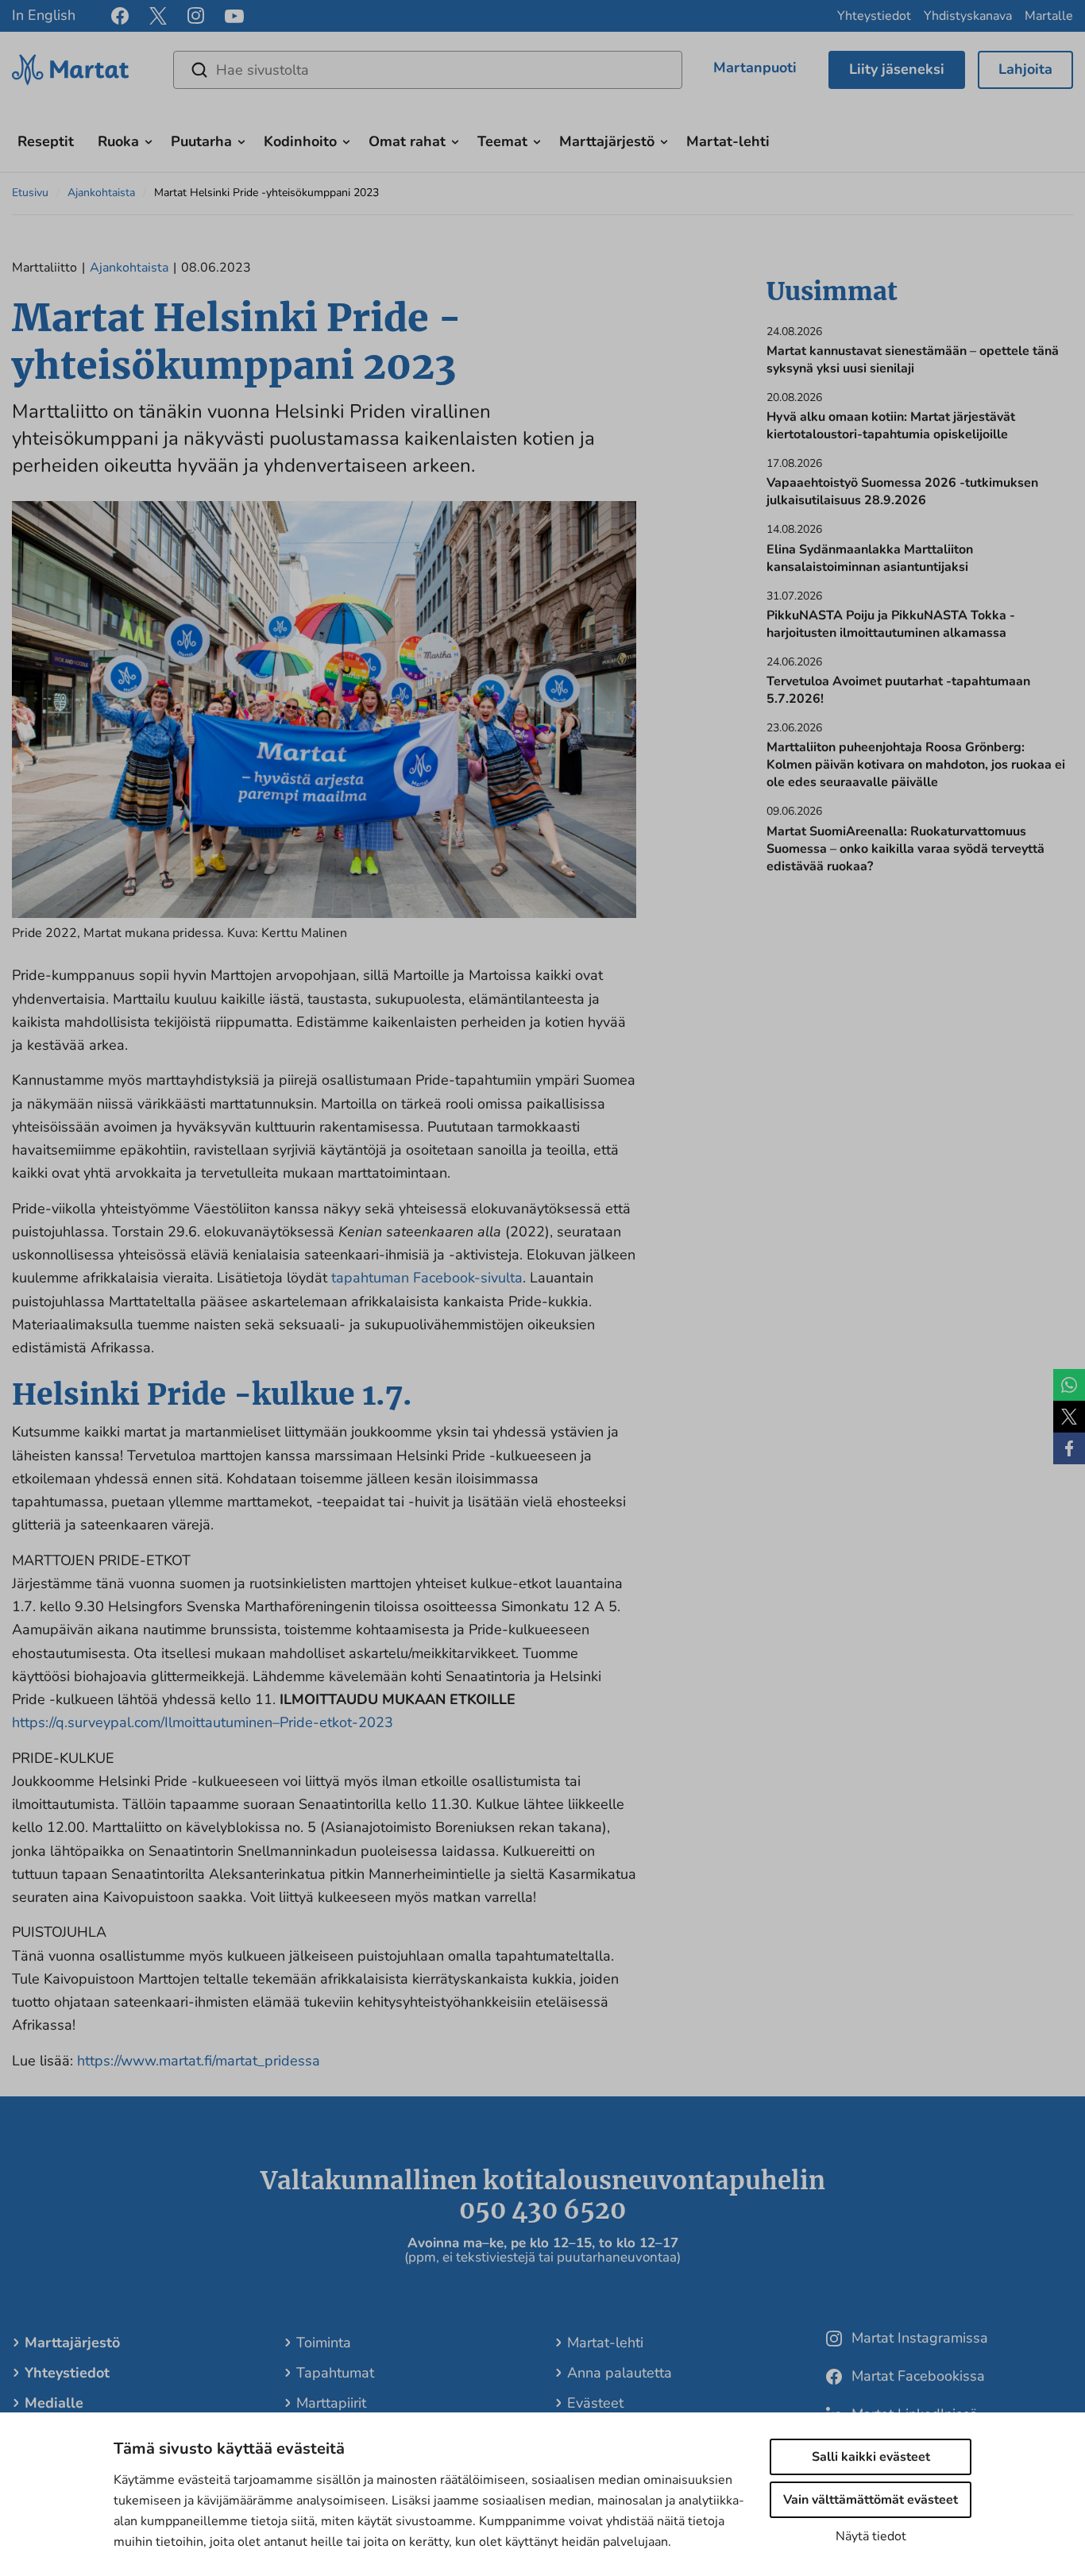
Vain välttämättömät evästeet (871, 2500)
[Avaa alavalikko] (149, 140)
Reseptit (46, 141)
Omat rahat (407, 141)
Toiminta (324, 2343)
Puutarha (201, 141)
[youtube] (234, 16)
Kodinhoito (300, 141)
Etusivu (30, 193)
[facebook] (120, 16)
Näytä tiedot (871, 2536)
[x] (158, 16)
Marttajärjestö (607, 141)
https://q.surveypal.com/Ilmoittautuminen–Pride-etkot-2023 (203, 1722)
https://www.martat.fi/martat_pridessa (199, 2061)
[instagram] (196, 16)
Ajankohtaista (101, 193)
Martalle (1049, 16)
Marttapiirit (331, 2403)
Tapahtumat (335, 2373)
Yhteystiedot (874, 16)
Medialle (54, 2403)
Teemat (502, 141)
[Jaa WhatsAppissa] (1069, 1385)
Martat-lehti (728, 141)
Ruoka (118, 141)
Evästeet (595, 2403)
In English (44, 15)
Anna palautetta (620, 2373)
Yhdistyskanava (968, 16)
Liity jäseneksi (897, 69)
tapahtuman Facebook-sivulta (427, 1278)
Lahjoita (1025, 69)
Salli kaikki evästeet (871, 2457)
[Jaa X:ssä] (1069, 1417)
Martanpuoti (755, 67)
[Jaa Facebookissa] (1069, 1448)
